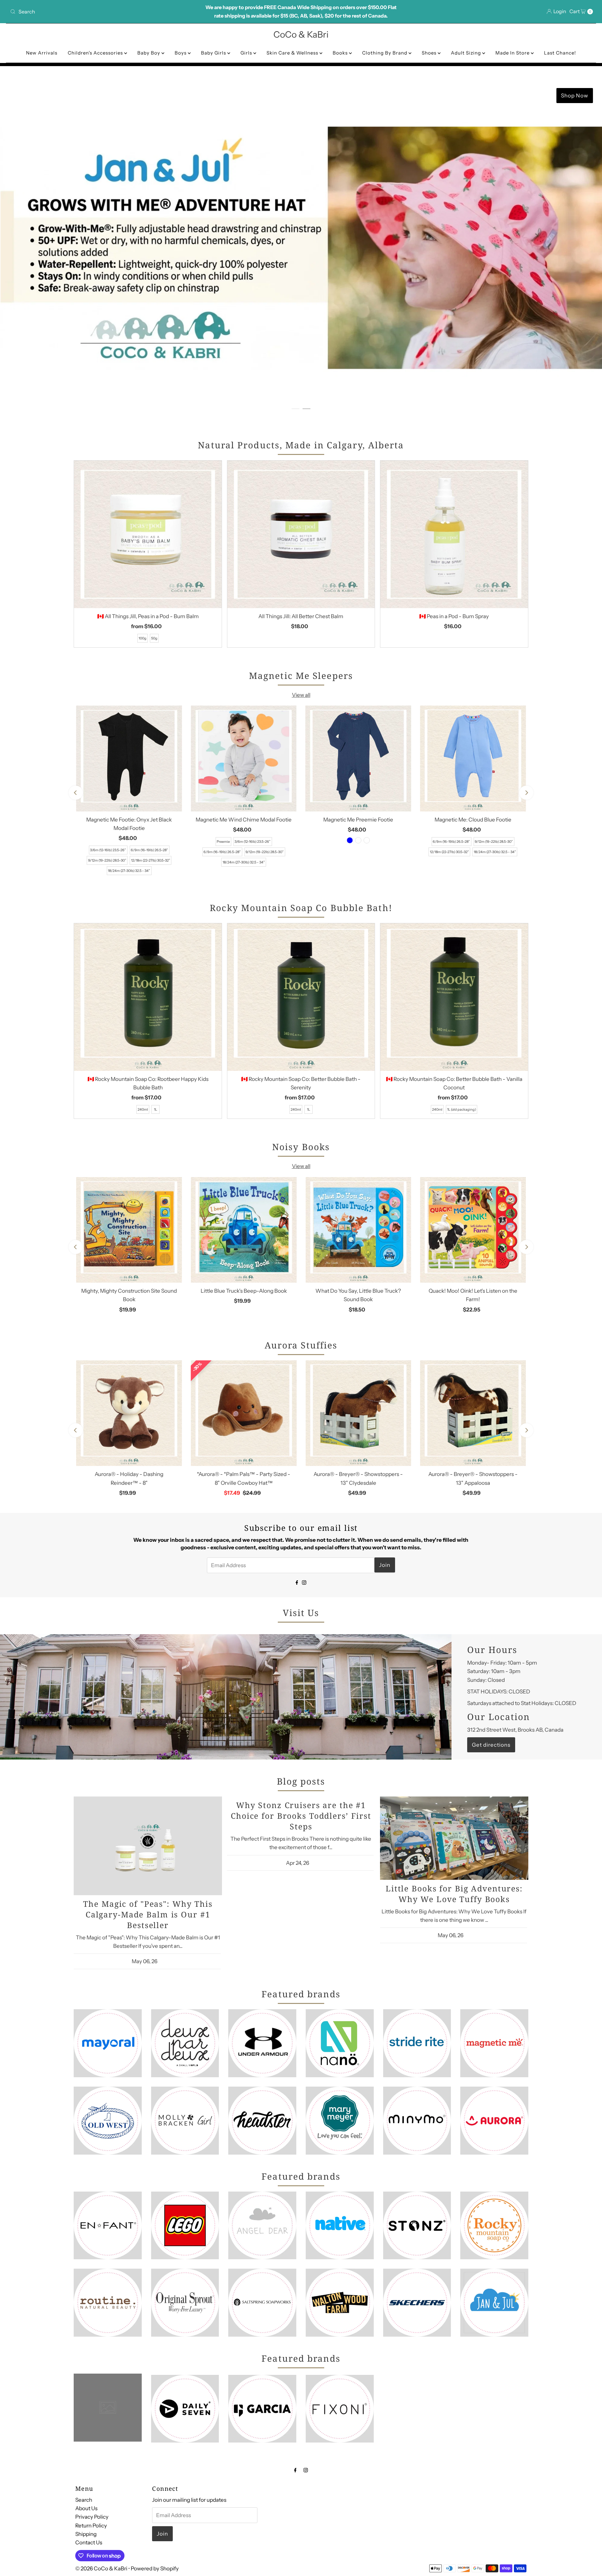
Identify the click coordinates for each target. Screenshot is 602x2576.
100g (143, 638)
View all (301, 695)
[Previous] (76, 793)
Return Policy (91, 2525)
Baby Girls (214, 53)
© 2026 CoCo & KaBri (101, 2568)
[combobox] (104, 12)
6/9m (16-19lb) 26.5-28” (149, 850)
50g (154, 638)
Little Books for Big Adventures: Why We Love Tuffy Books (454, 1894)
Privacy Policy (92, 2517)
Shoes (430, 53)
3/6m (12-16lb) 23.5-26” (108, 850)
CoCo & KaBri (301, 34)
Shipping (86, 2534)
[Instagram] (304, 1582)
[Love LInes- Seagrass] (367, 840)
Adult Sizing (467, 53)
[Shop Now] (301, 248)
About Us (86, 2508)
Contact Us (89, 2542)
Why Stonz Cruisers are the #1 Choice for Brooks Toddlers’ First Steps (301, 1816)
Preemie (223, 842)
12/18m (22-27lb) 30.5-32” (151, 860)
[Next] (526, 793)
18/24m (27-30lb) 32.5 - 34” (129, 871)
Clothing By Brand (385, 53)
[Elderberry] (358, 840)
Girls (247, 53)
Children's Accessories (96, 53)
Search (84, 2500)
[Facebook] (297, 1582)
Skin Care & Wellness (293, 53)
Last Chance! (560, 53)
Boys (181, 53)
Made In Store (513, 53)
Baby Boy (149, 53)
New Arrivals (42, 53)
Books (341, 53)
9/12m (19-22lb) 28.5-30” (107, 860)
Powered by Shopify (155, 2568)
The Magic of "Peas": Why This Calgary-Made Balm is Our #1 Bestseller (148, 1914)
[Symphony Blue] (350, 840)
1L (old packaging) (462, 1109)
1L (156, 1109)
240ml (143, 1109)
